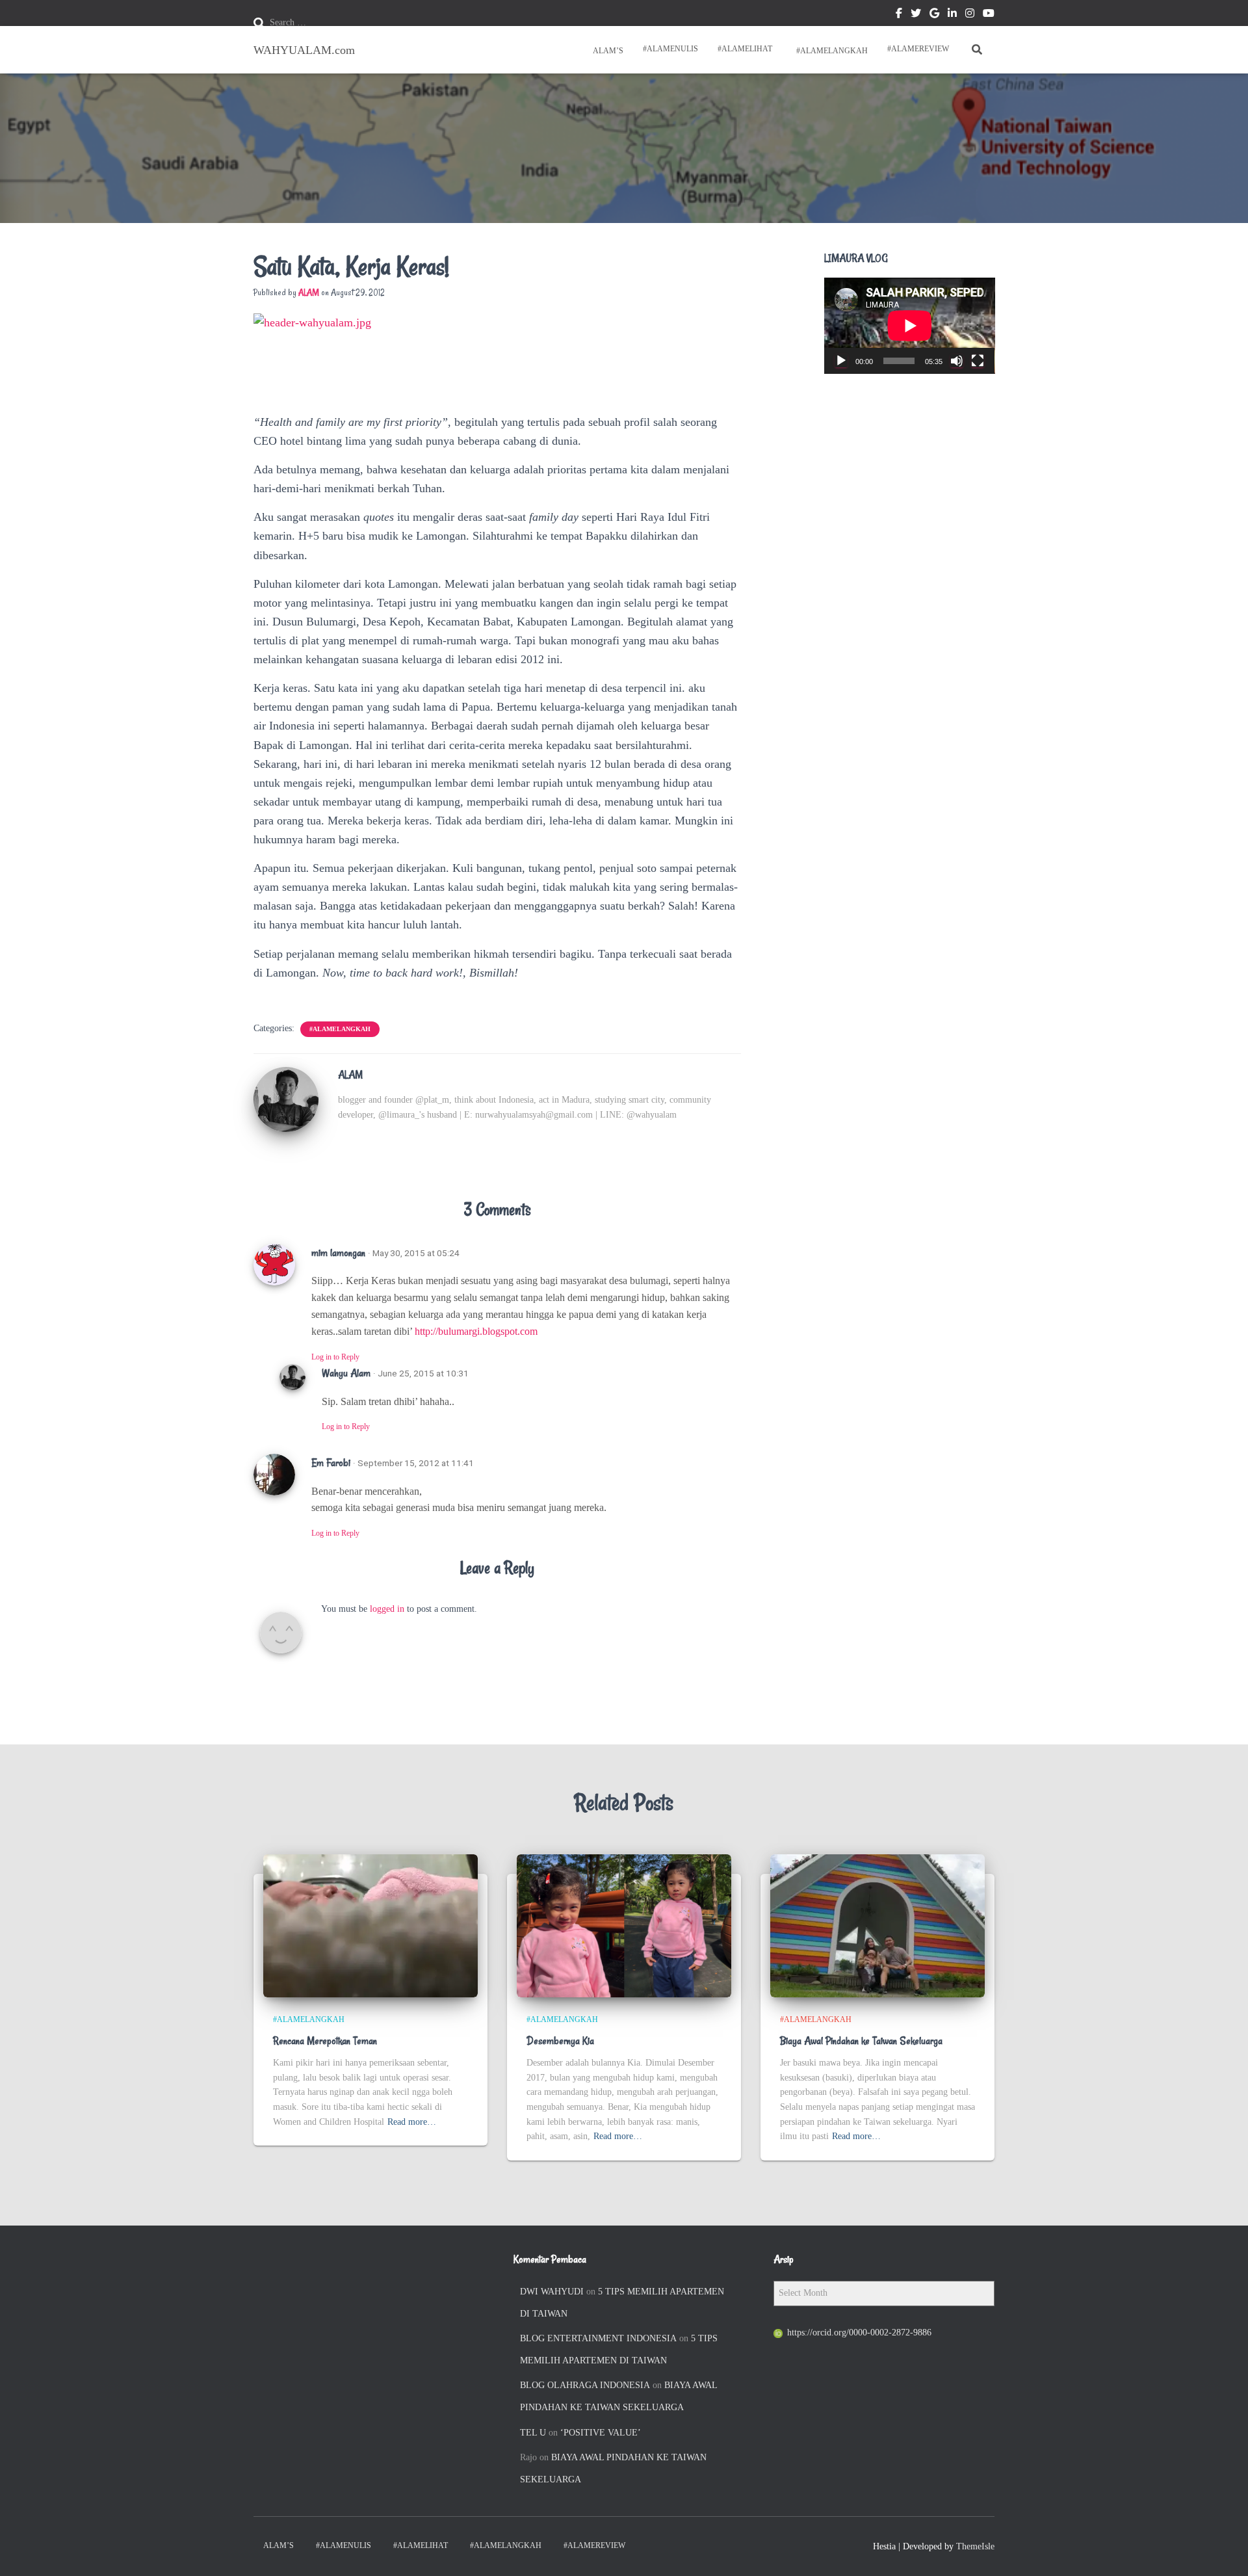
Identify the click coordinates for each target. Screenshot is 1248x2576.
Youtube (989, 15)
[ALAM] (286, 1098)
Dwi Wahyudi (552, 2292)
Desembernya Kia (560, 2041)
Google (934, 15)
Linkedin (952, 15)
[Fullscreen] (978, 361)
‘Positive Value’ (601, 2433)
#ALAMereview (918, 49)
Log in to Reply (335, 1357)
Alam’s (607, 51)
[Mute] (957, 361)
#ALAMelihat (745, 49)
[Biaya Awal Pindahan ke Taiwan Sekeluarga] (877, 1925)
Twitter (916, 15)
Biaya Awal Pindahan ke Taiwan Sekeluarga (861, 2041)
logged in (387, 1609)
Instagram (970, 15)
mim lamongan (338, 1253)
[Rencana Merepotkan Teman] (370, 1925)
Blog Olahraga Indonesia (585, 2385)
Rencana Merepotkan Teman (325, 2041)
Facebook (899, 15)
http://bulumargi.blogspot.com (476, 1331)
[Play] (841, 361)
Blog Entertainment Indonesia (598, 2338)
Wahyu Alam (346, 1373)
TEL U (533, 2433)
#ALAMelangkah (831, 51)
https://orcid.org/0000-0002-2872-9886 (859, 2333)
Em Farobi (331, 1463)
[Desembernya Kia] (624, 1925)
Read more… (412, 2122)
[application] (910, 326)
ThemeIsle (975, 2546)
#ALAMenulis (670, 49)
